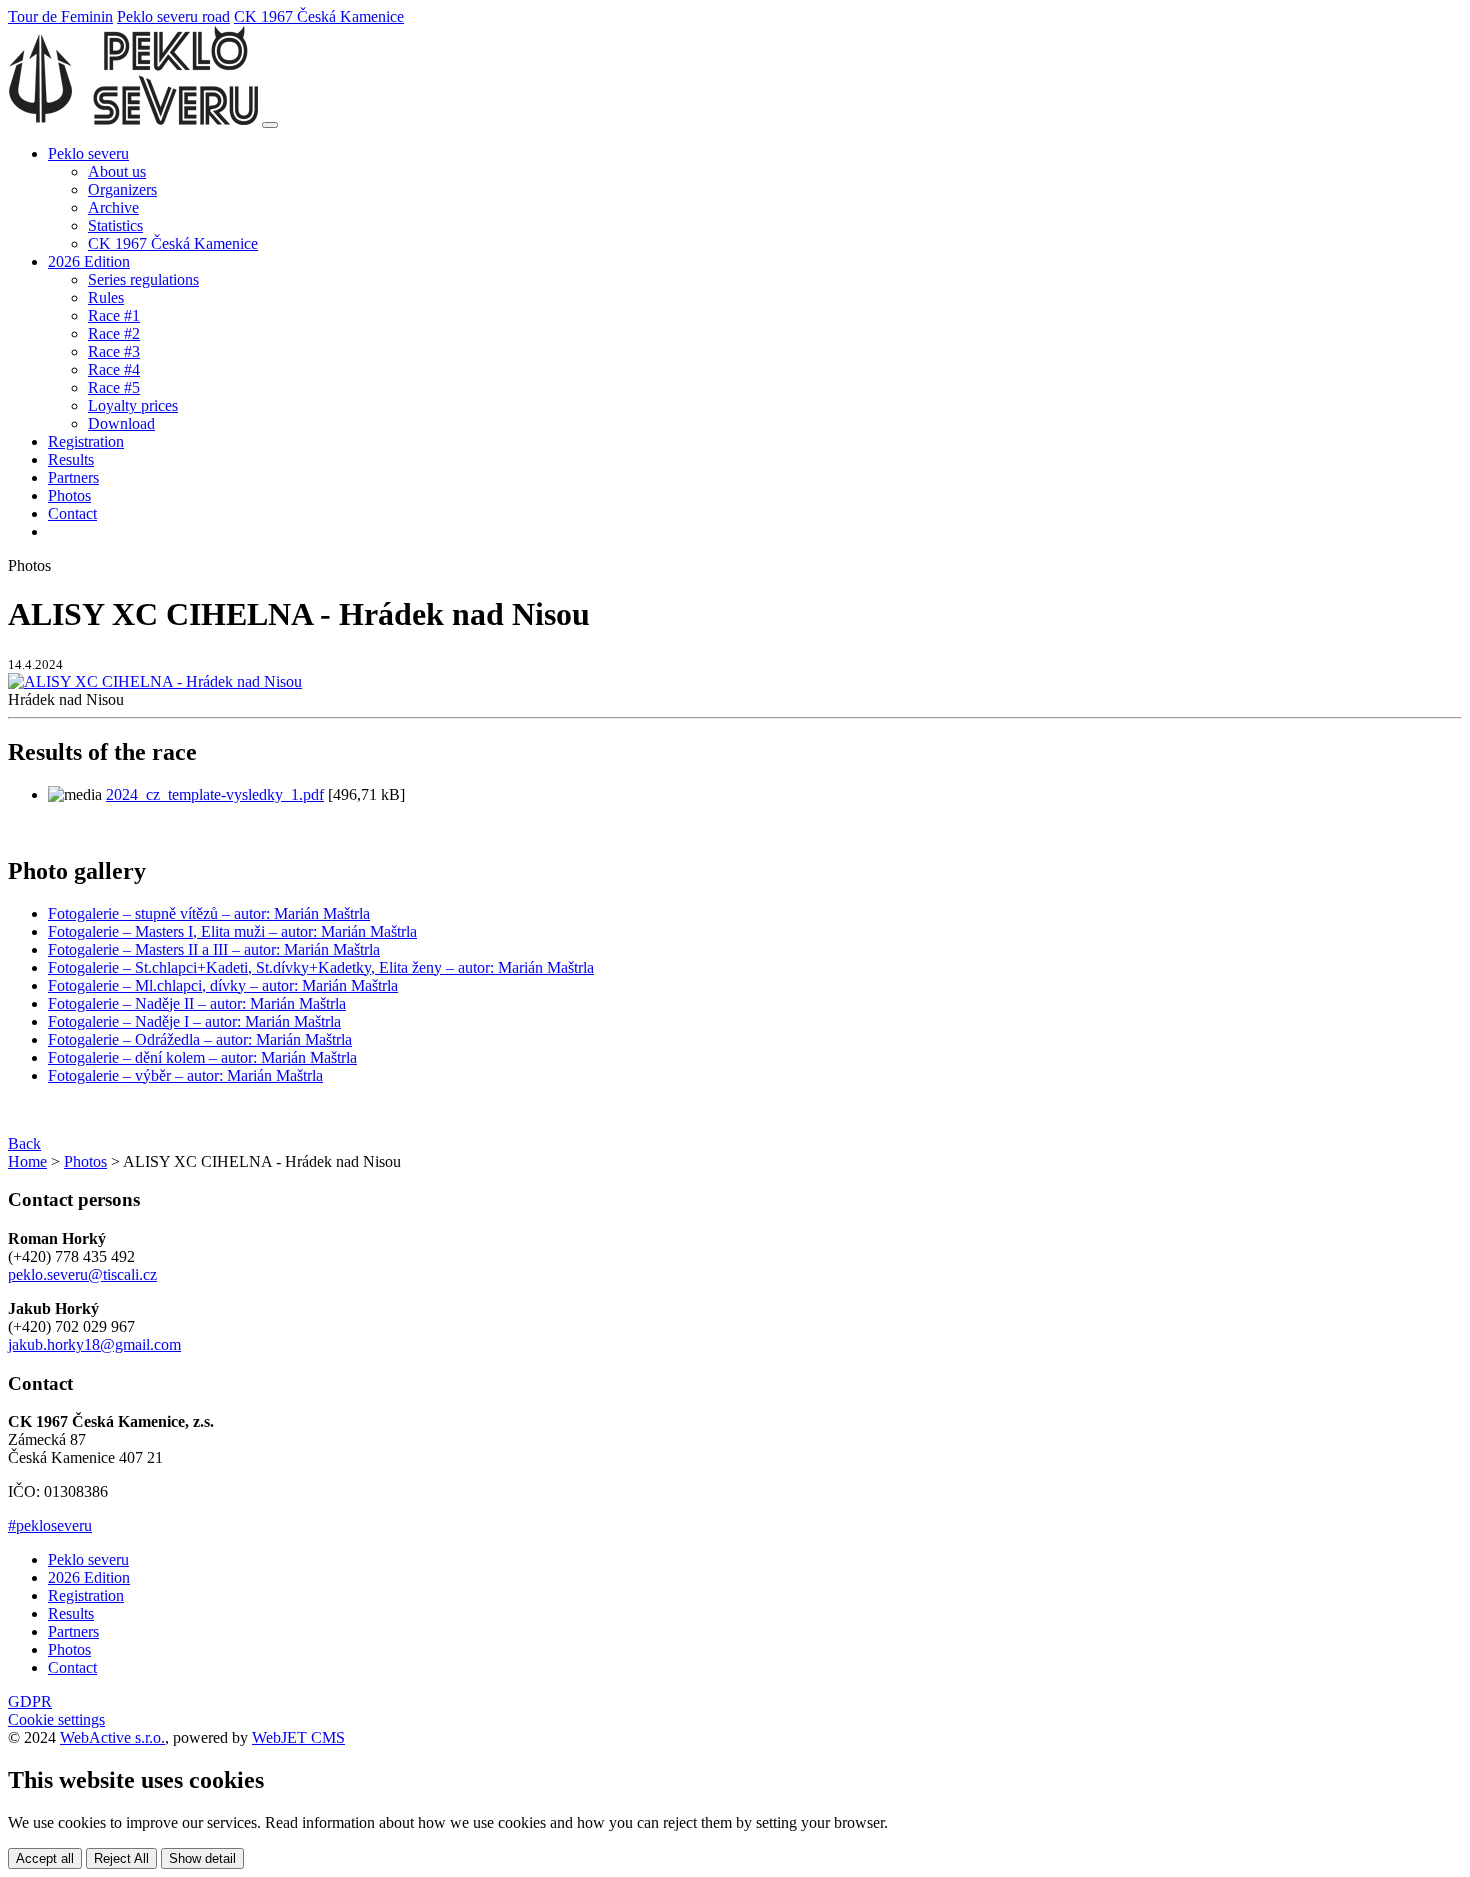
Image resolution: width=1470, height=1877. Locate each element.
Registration (86, 441)
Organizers (122, 189)
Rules (106, 297)
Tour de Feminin (60, 16)
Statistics (115, 225)
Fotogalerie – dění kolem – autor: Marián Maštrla (202, 1057)
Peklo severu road (173, 16)
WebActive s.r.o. (112, 1737)
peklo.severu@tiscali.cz (82, 1274)
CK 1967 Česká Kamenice (319, 16)
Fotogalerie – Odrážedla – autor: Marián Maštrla (200, 1039)
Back (24, 1143)
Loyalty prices (133, 405)
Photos (69, 495)
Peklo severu (88, 1559)
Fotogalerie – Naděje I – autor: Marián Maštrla (194, 1021)
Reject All (121, 1858)
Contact (72, 513)
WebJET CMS (298, 1737)
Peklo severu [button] (88, 153)
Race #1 (114, 315)
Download (121, 423)
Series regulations (143, 279)
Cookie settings (56, 1719)
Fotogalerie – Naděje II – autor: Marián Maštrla (197, 1003)
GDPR (30, 1701)
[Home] (133, 119)
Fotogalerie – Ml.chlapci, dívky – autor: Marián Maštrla (223, 985)
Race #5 (114, 387)
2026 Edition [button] (89, 261)
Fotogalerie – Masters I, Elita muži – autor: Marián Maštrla (232, 931)
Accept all (45, 1858)
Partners (73, 477)
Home (27, 1161)
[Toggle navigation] (270, 125)
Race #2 (114, 333)
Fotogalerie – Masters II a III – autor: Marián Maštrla (214, 949)
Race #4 (114, 369)
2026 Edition (89, 1577)
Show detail (202, 1858)
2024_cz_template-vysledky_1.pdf (215, 794)
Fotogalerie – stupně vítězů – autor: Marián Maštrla (209, 913)
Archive (113, 207)
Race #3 (114, 351)
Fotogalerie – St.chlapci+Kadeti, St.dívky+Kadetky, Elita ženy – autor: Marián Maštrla (321, 967)
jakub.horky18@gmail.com (94, 1344)
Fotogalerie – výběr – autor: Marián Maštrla (185, 1075)
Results (71, 459)
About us (117, 171)
